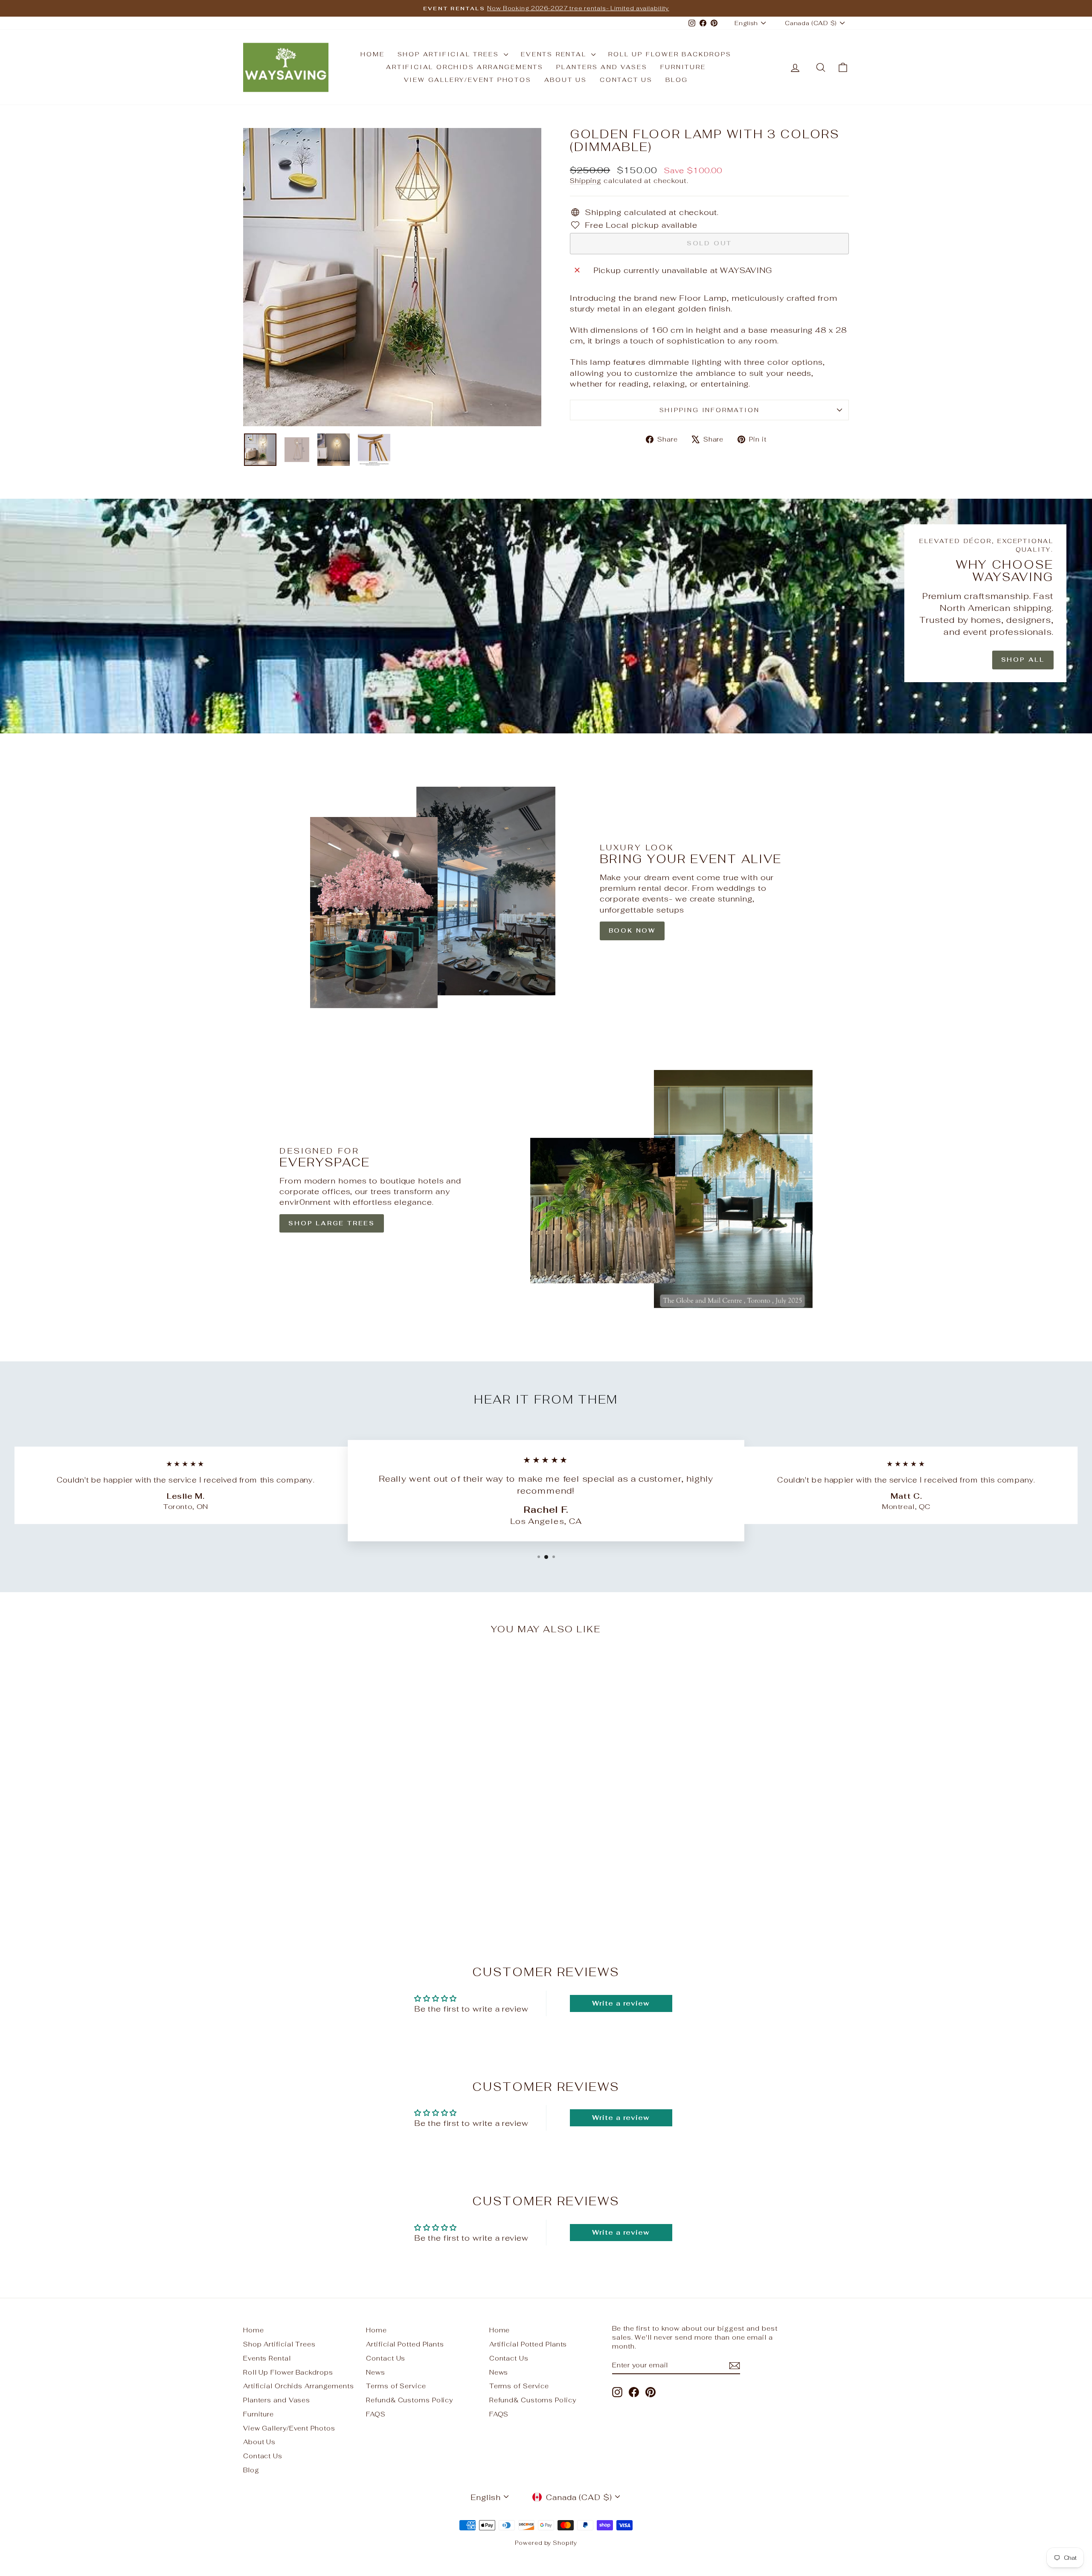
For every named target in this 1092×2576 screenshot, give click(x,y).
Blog (677, 80)
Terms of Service (396, 2386)
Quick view (316, 1862)
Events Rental (555, 54)
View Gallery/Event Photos (468, 80)
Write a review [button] (621, 2003)
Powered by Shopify (546, 2543)
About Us (566, 80)
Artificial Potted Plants (405, 2344)
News (376, 2372)
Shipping (586, 181)
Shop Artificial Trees (450, 54)
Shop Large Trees (332, 1223)
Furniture (683, 67)
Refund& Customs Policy (409, 2400)
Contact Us (626, 80)
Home (372, 54)
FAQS (376, 2414)
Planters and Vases (602, 67)
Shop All (1023, 660)
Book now (632, 930)
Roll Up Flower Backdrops (670, 54)
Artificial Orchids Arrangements (465, 67)
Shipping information (710, 410)
